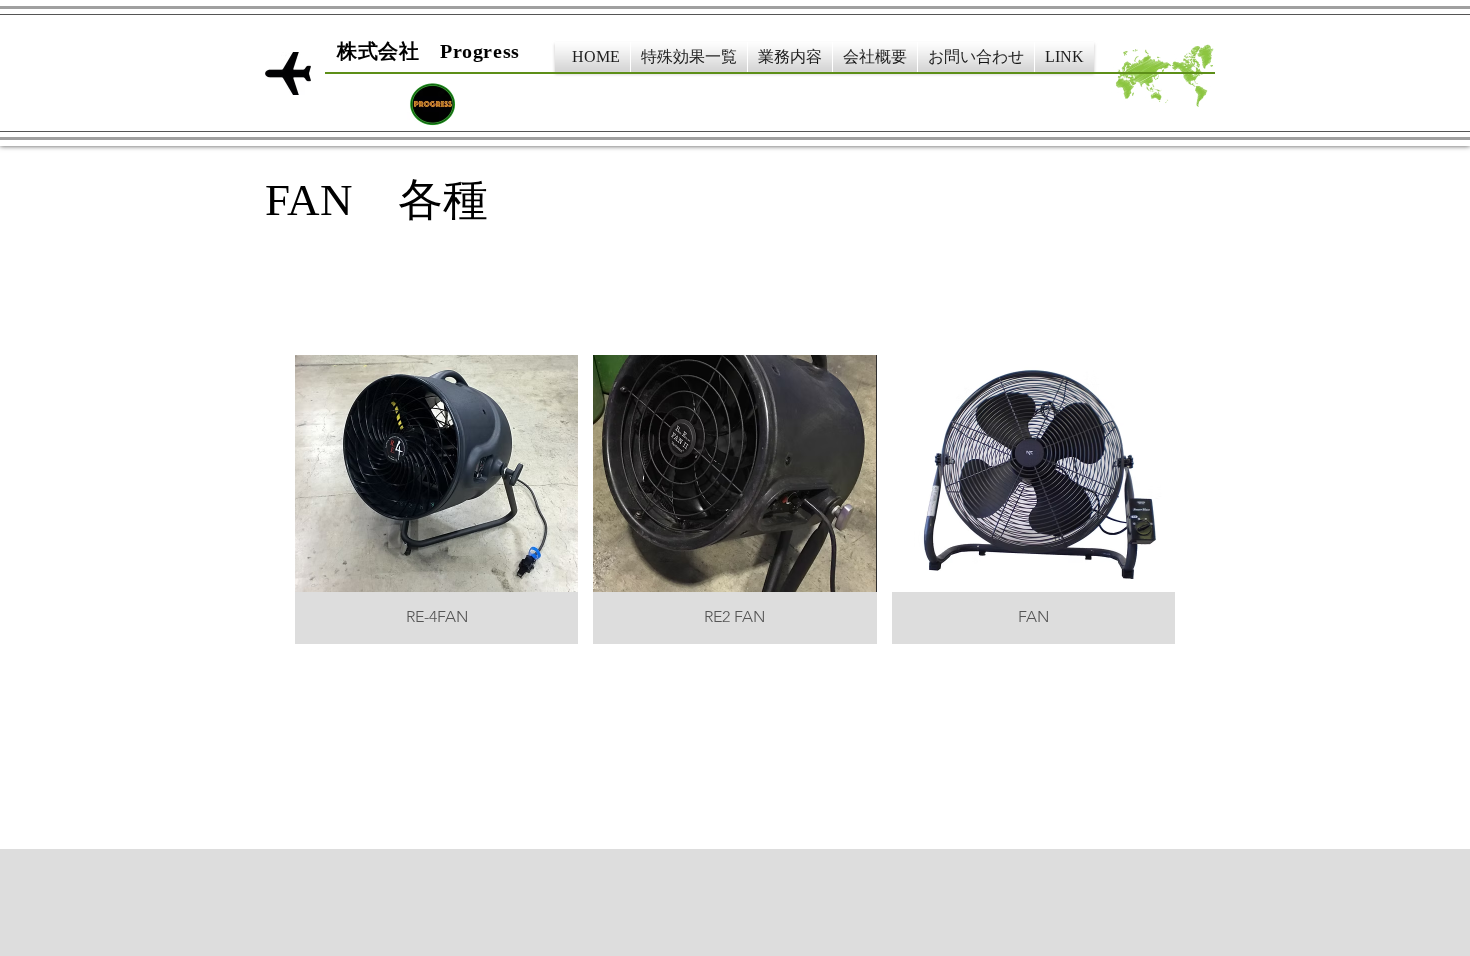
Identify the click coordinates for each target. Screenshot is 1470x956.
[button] (689, 57)
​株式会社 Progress (428, 51)
